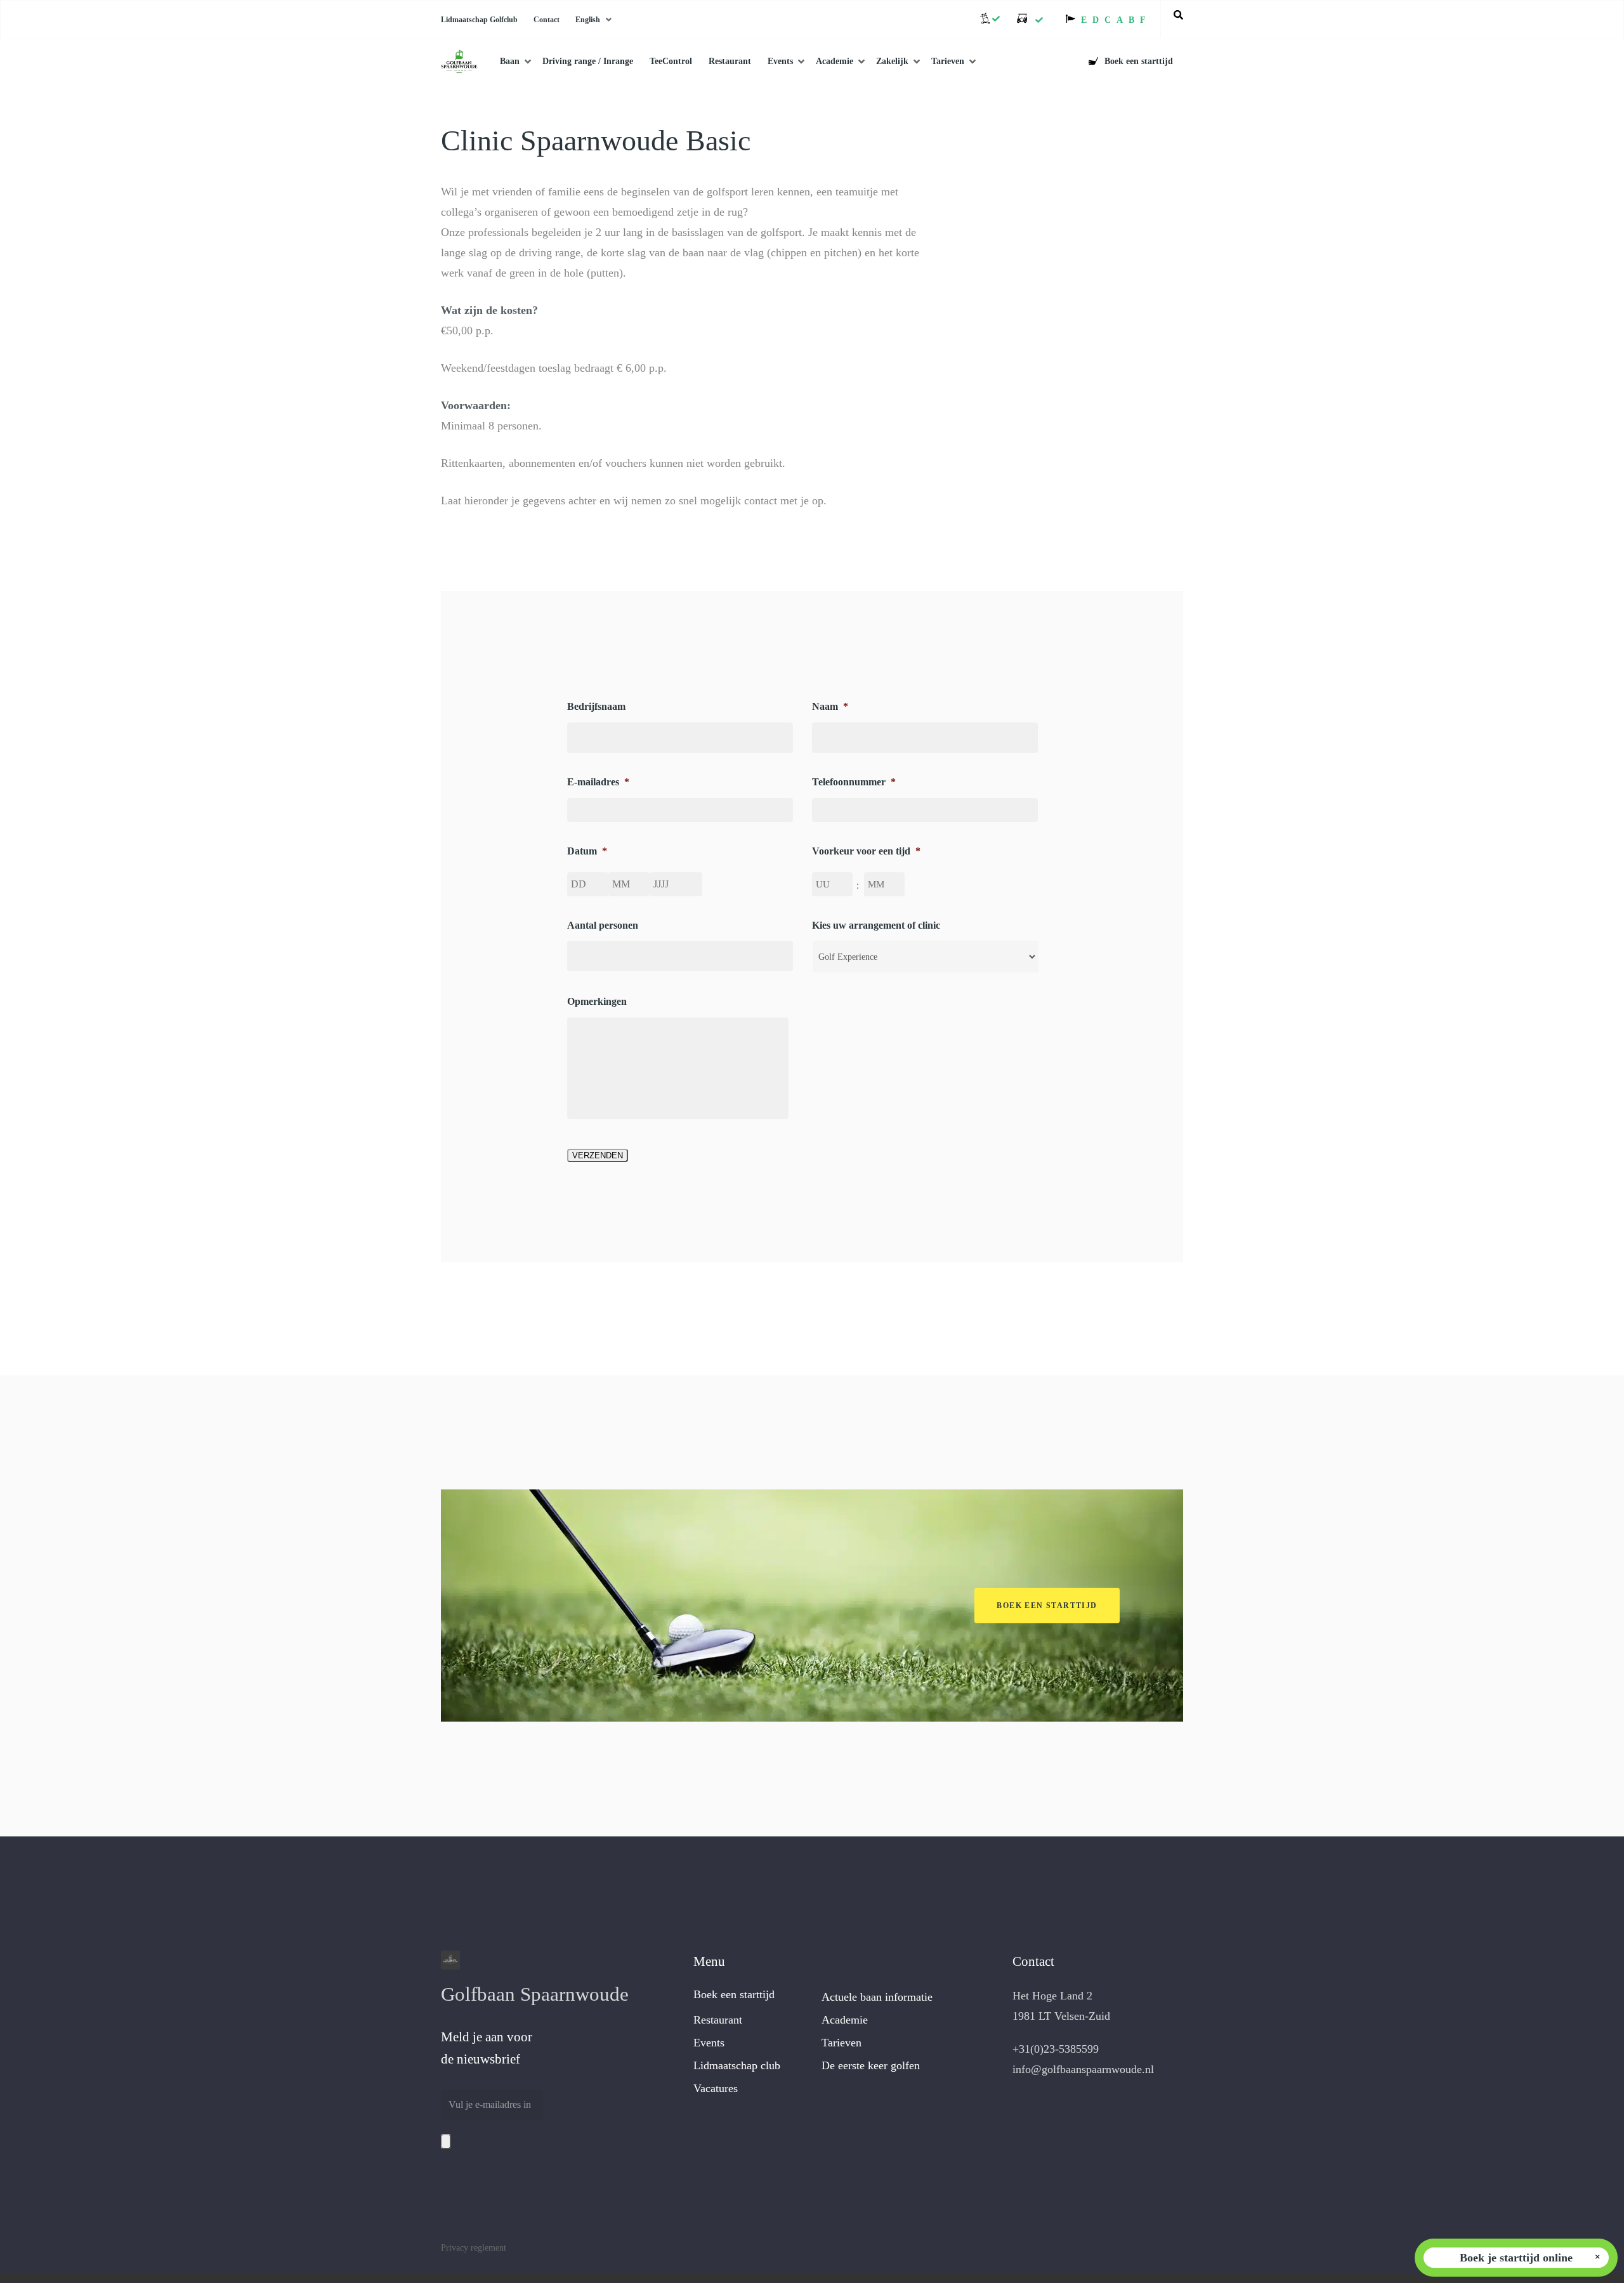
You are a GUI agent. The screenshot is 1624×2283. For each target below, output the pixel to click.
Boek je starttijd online (1516, 2258)
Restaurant (718, 2020)
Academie (845, 2020)
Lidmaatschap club (737, 2065)
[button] (1047, 1606)
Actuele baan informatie (877, 1997)
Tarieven (841, 2043)
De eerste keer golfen (871, 2065)
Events (709, 2043)
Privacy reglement (474, 2248)
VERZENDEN (598, 1155)
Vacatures (716, 2088)
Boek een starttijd (734, 1994)
